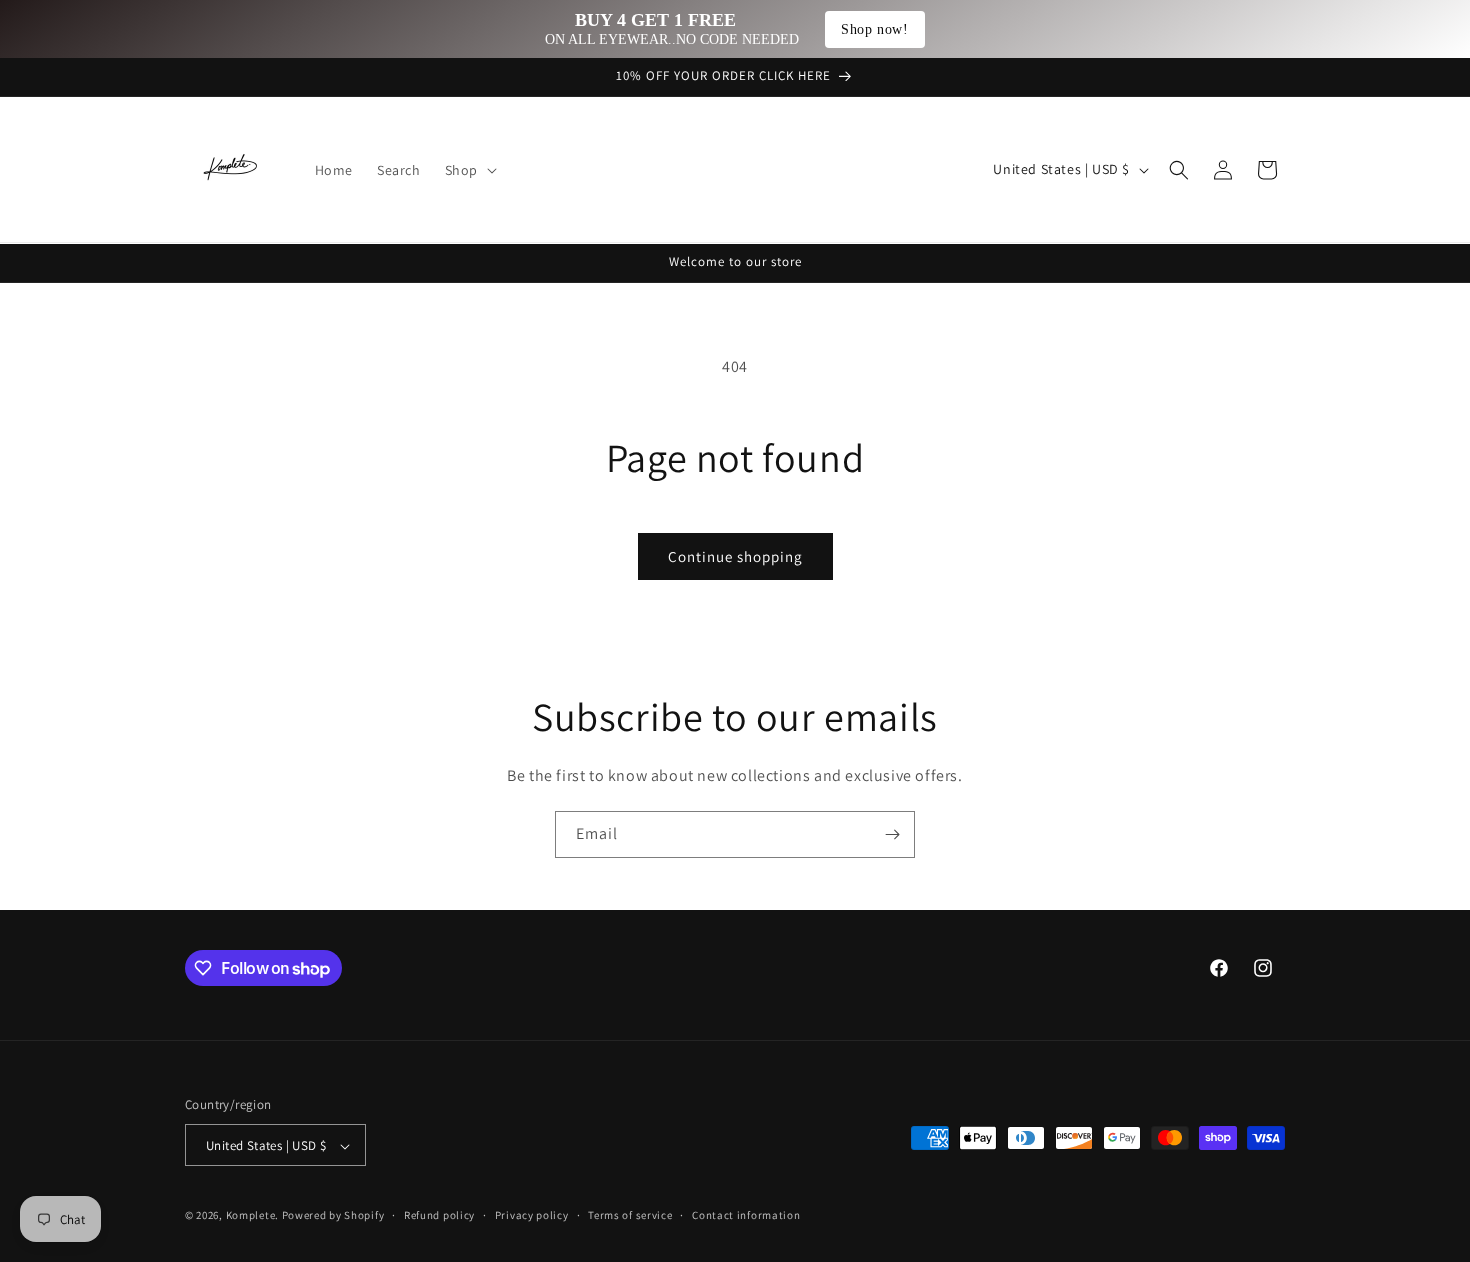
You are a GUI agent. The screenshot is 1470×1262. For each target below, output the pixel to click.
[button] (469, 170)
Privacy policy (532, 1215)
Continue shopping (735, 556)
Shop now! (874, 29)
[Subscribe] (892, 834)
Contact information (746, 1215)
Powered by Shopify (333, 1216)
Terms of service (630, 1215)
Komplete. (252, 1216)
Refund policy (439, 1215)
